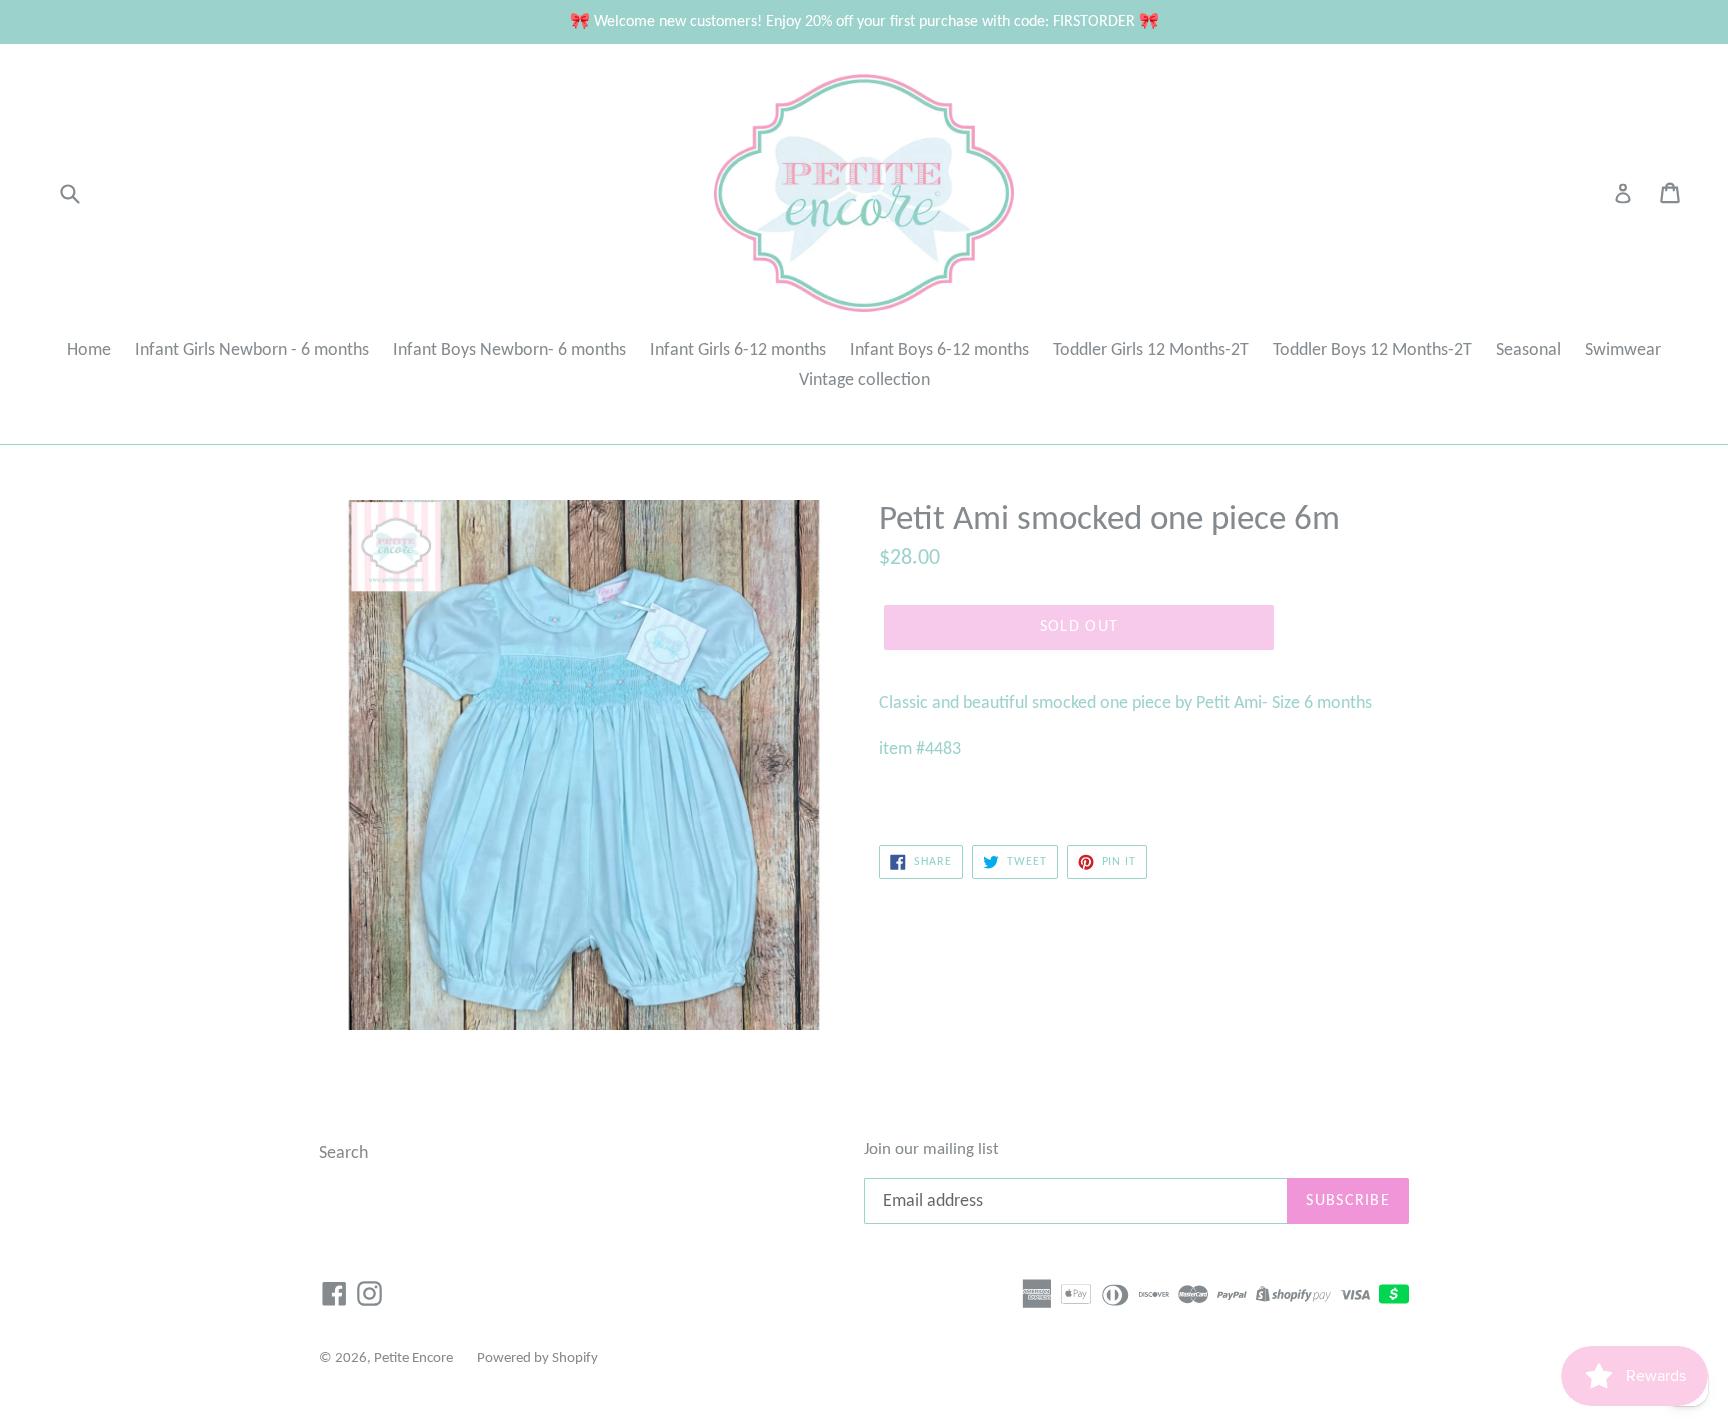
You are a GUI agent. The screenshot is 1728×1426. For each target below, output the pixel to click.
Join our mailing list (931, 1149)
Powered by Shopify (537, 1358)
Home (89, 350)
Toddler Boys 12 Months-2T (1372, 350)
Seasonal (1528, 350)
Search (343, 1153)
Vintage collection (864, 380)
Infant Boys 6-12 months (939, 350)
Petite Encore (413, 1358)
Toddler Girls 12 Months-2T (1151, 350)
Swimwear (1623, 350)
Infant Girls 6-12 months (738, 350)
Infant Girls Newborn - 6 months (252, 350)
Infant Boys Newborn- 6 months (509, 350)
